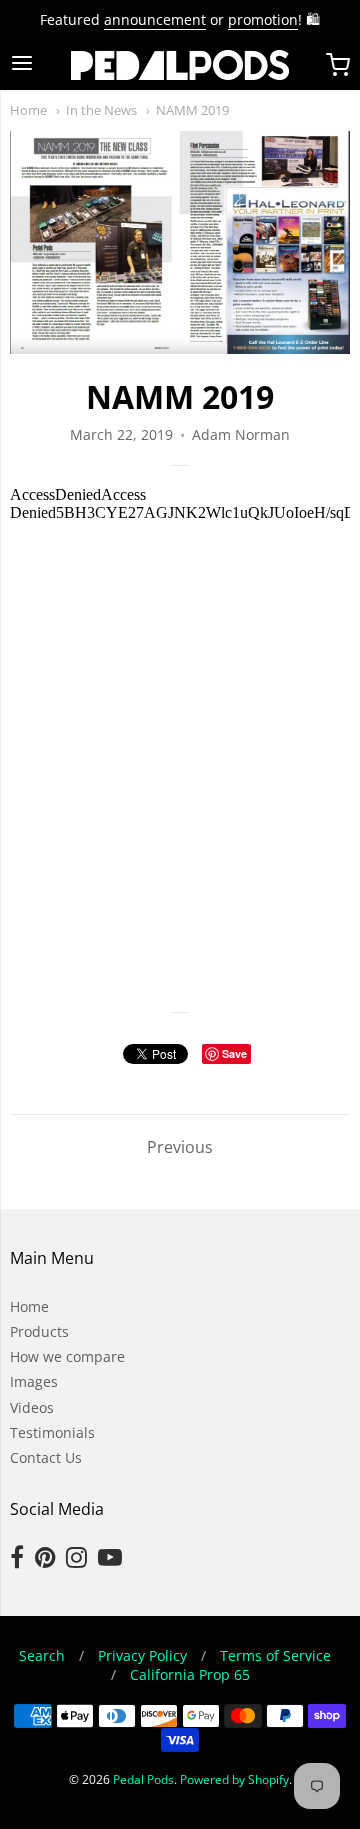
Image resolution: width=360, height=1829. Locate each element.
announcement (155, 19)
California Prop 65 (190, 1674)
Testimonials (52, 1432)
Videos (32, 1407)
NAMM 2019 (192, 110)
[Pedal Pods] (180, 65)
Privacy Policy (142, 1655)
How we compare (67, 1356)
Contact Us (46, 1457)
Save (234, 1053)
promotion (263, 19)
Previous (180, 1147)
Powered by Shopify (234, 1779)
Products (39, 1331)
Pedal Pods (143, 1779)
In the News (101, 110)
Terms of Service (275, 1655)
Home (28, 110)
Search (42, 1655)
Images (34, 1381)
